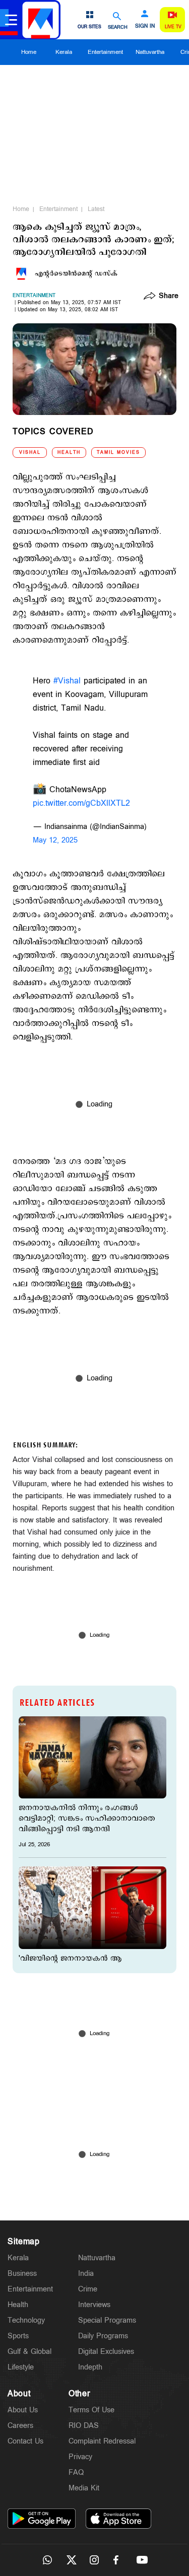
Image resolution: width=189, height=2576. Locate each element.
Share (169, 297)
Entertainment (105, 52)
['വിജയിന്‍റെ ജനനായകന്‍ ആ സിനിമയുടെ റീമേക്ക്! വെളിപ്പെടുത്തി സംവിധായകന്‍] (92, 1908)
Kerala (64, 52)
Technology (26, 2320)
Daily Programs (103, 2336)
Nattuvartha (150, 52)
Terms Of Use (91, 2410)
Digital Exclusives (106, 2352)
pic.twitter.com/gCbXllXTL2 (81, 804)
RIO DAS (84, 2426)
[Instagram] (95, 2560)
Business (22, 2274)
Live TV (173, 27)
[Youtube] (142, 2560)
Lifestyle (21, 2367)
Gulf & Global (29, 2352)
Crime (88, 2289)
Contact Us (25, 2441)
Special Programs (107, 2320)
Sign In (145, 26)
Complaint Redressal (102, 2441)
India (86, 2274)
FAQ (76, 2473)
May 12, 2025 (55, 840)
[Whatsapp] (47, 2560)
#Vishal (67, 681)
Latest (96, 209)
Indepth (90, 2367)
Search (118, 27)
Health (69, 452)
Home (29, 52)
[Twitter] (71, 2560)
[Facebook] (118, 2560)
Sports (18, 2336)
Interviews (94, 2305)
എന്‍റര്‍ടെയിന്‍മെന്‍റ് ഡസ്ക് (76, 273)
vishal (30, 452)
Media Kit (84, 2488)
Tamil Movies (118, 452)
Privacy (80, 2457)
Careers (20, 2426)
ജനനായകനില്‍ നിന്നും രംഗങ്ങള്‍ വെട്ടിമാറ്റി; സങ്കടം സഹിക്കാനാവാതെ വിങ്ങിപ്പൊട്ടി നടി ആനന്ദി (87, 1818)
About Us (23, 2410)
